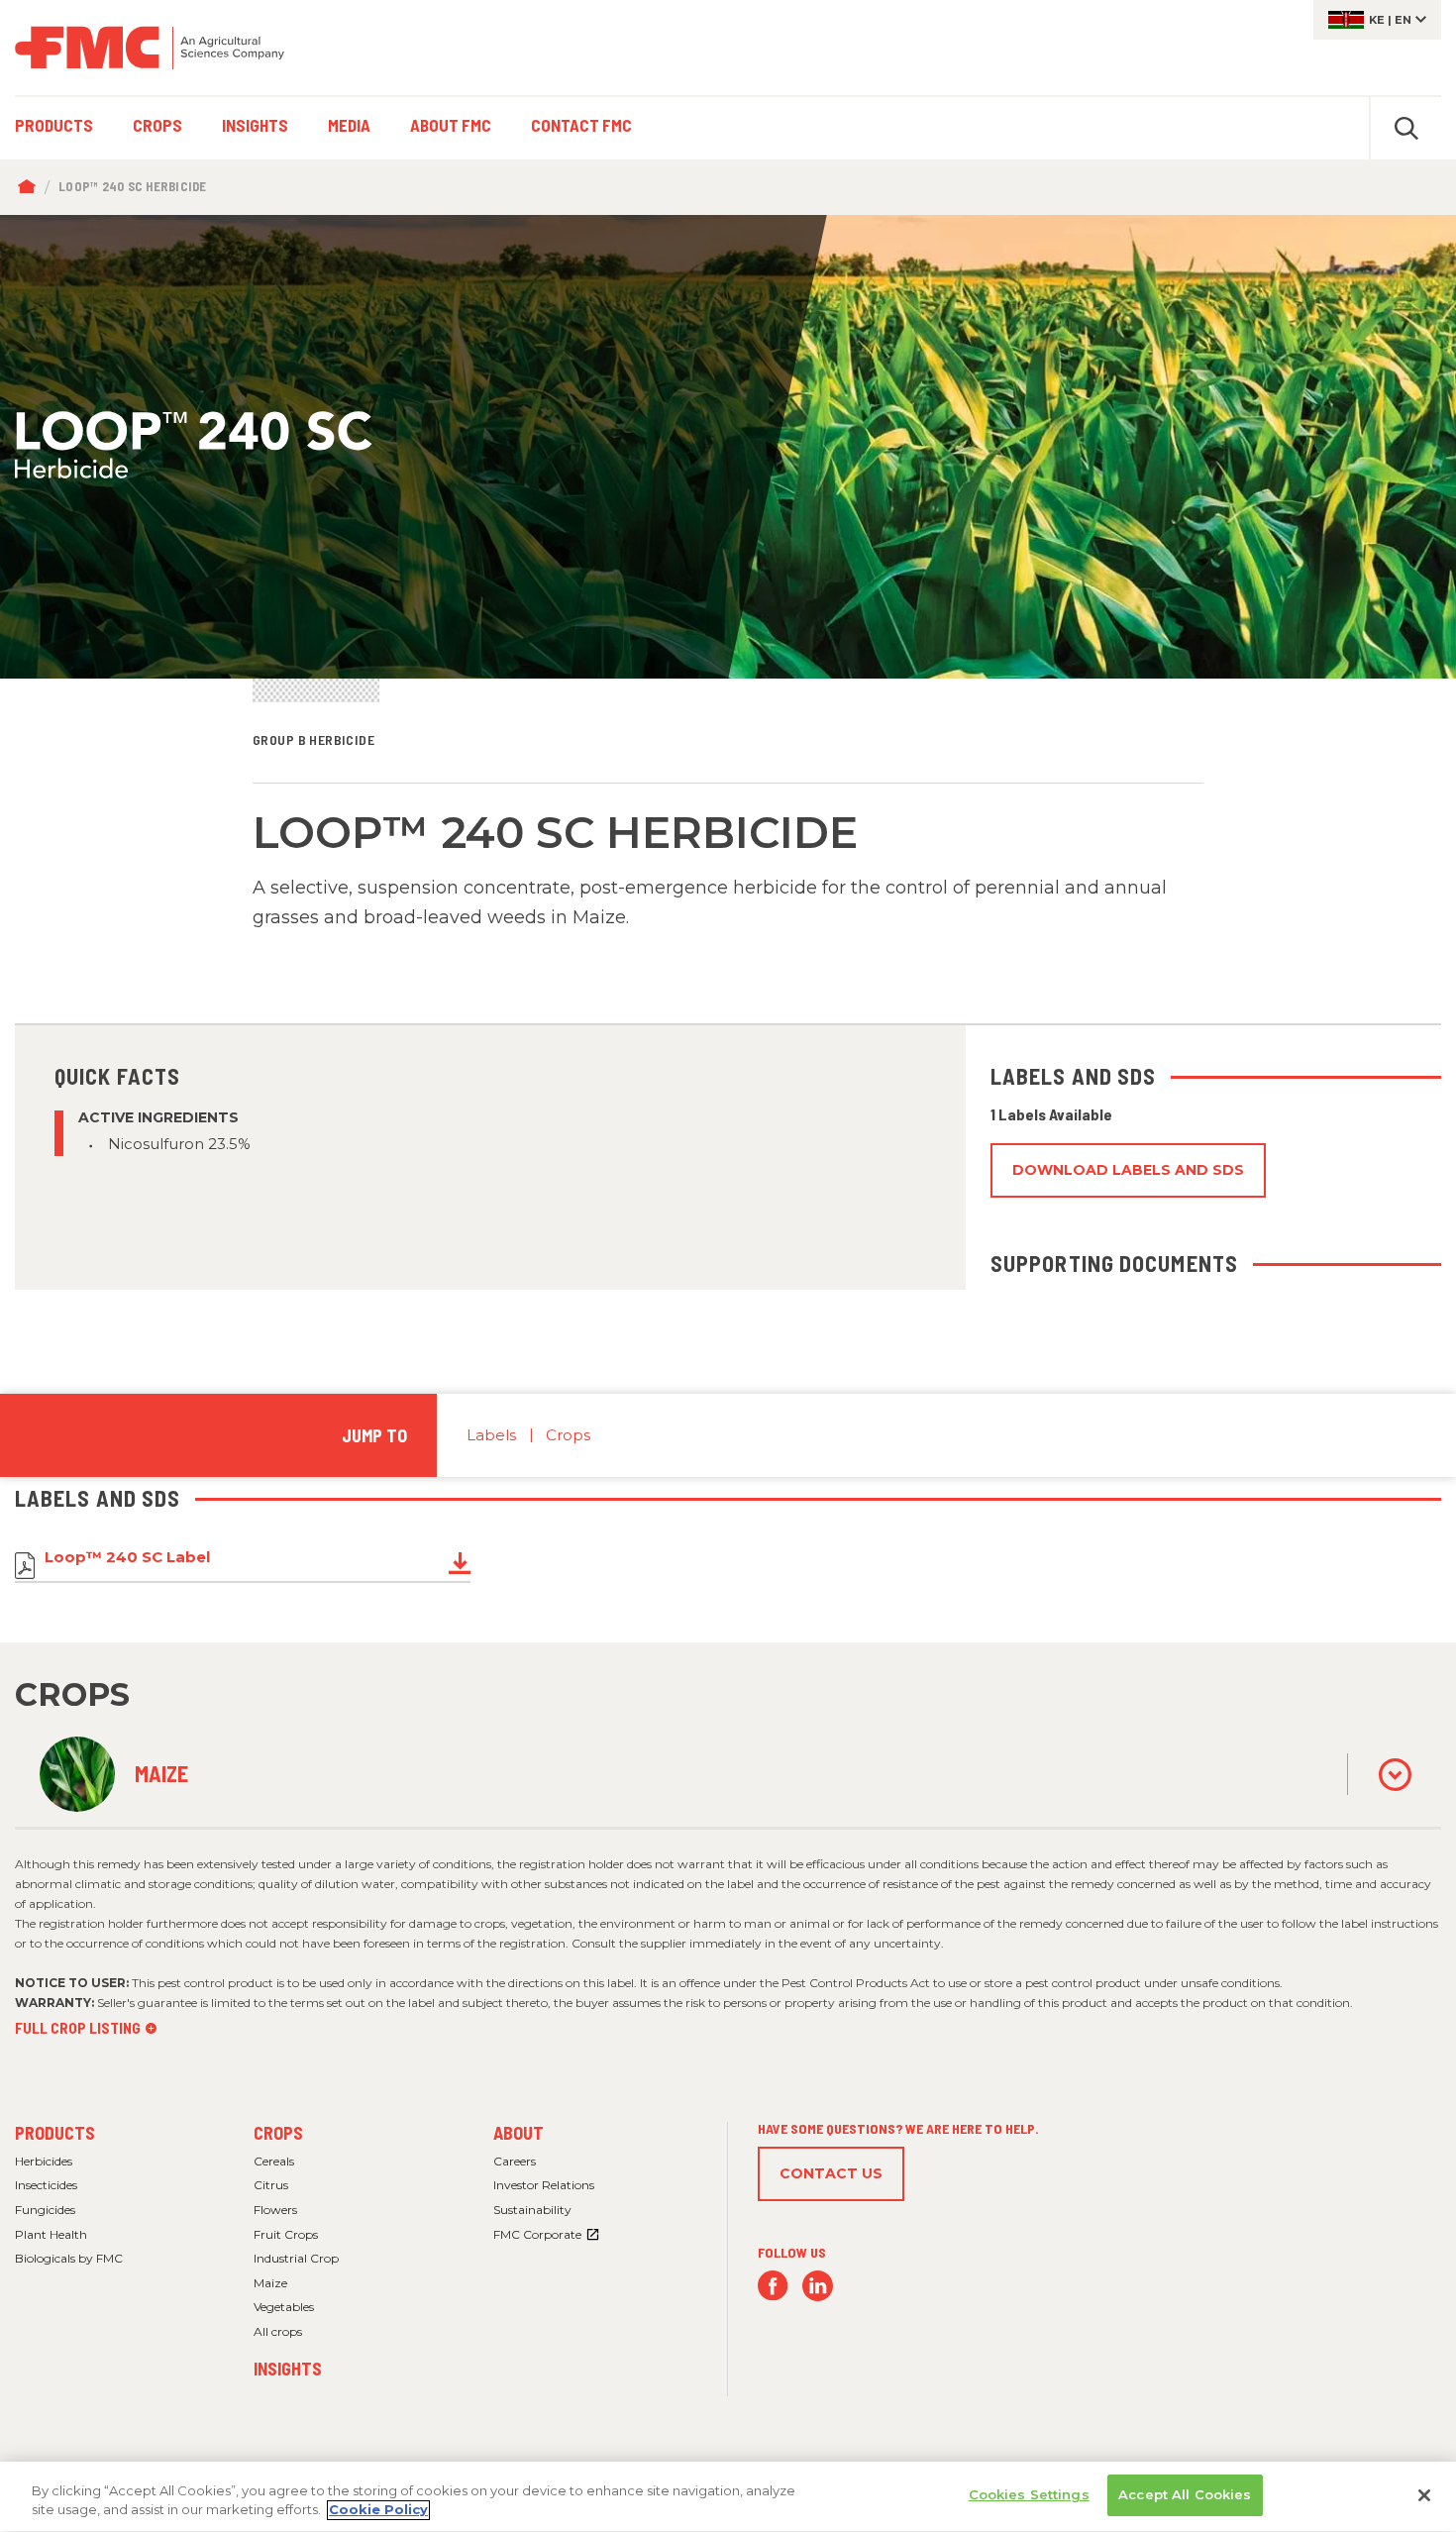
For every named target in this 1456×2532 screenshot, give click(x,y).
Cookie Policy (378, 2510)
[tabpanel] (728, 447)
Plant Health (51, 2234)
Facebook (773, 2286)
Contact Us (831, 2173)
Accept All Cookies (1185, 2494)
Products (55, 2133)
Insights (288, 2369)
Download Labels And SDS (1128, 1170)
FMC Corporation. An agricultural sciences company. (150, 48)
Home (31, 187)
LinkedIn (818, 2286)
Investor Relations (544, 2185)
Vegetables (284, 2307)
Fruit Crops (286, 2234)
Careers (515, 2161)
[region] (728, 2497)
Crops (568, 1435)
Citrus (271, 2185)
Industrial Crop (296, 2258)
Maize (270, 2283)
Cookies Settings (1029, 2494)
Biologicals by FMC (69, 2258)
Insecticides (46, 2185)
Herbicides (44, 2161)
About (519, 2133)
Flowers (275, 2210)
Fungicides (45, 2210)
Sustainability (532, 2210)
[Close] (1424, 2495)
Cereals (274, 2161)
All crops (278, 2331)
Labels (491, 1435)
